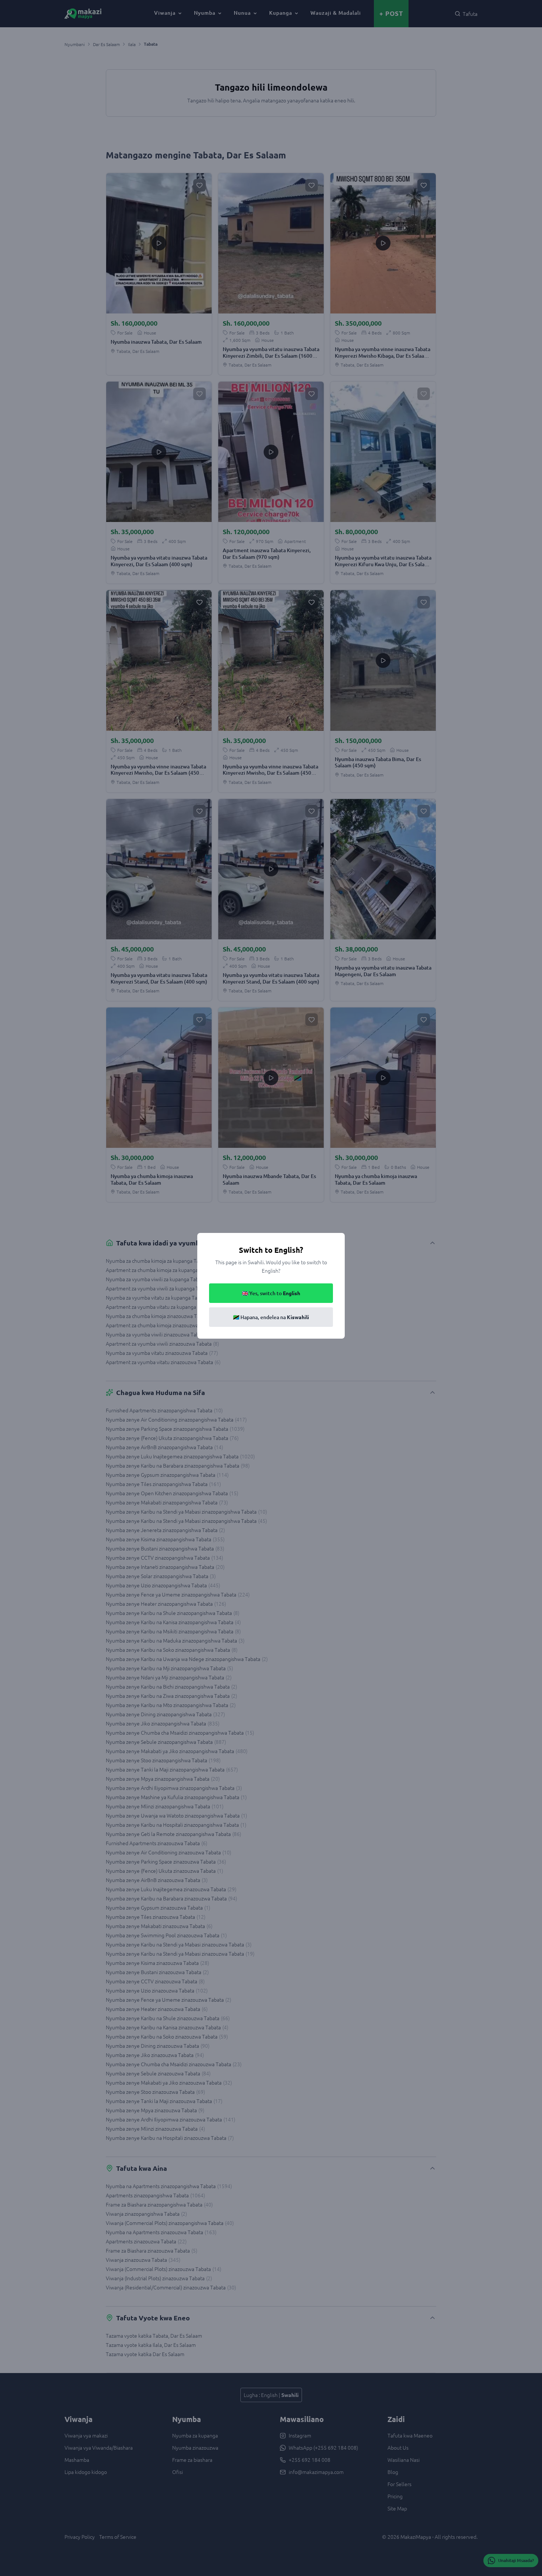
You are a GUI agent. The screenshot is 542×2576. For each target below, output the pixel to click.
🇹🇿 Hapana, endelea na (271, 1317)
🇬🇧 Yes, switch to (271, 1293)
